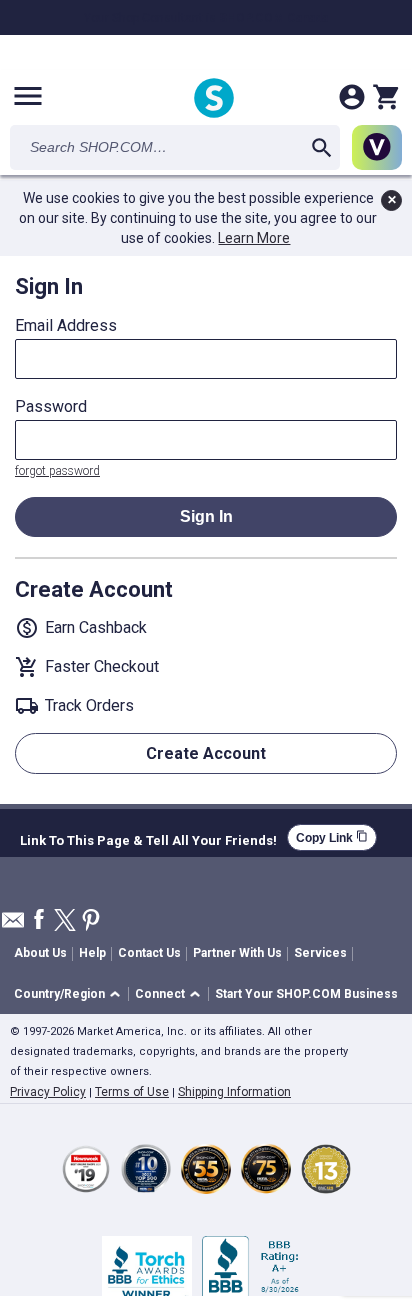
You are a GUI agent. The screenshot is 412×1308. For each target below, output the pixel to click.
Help (92, 953)
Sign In (206, 516)
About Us (40, 953)
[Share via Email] (13, 925)
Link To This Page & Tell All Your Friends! (148, 838)
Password (51, 407)
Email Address (66, 326)
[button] (70, 994)
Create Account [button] (206, 753)
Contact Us (149, 953)
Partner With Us (237, 953)
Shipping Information (234, 1092)
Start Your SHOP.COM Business (306, 994)
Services (320, 953)
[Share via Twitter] (65, 921)
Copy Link (332, 837)
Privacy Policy (48, 1092)
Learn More (254, 238)
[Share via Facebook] (39, 920)
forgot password (57, 471)
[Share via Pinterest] (91, 921)
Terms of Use (132, 1092)
